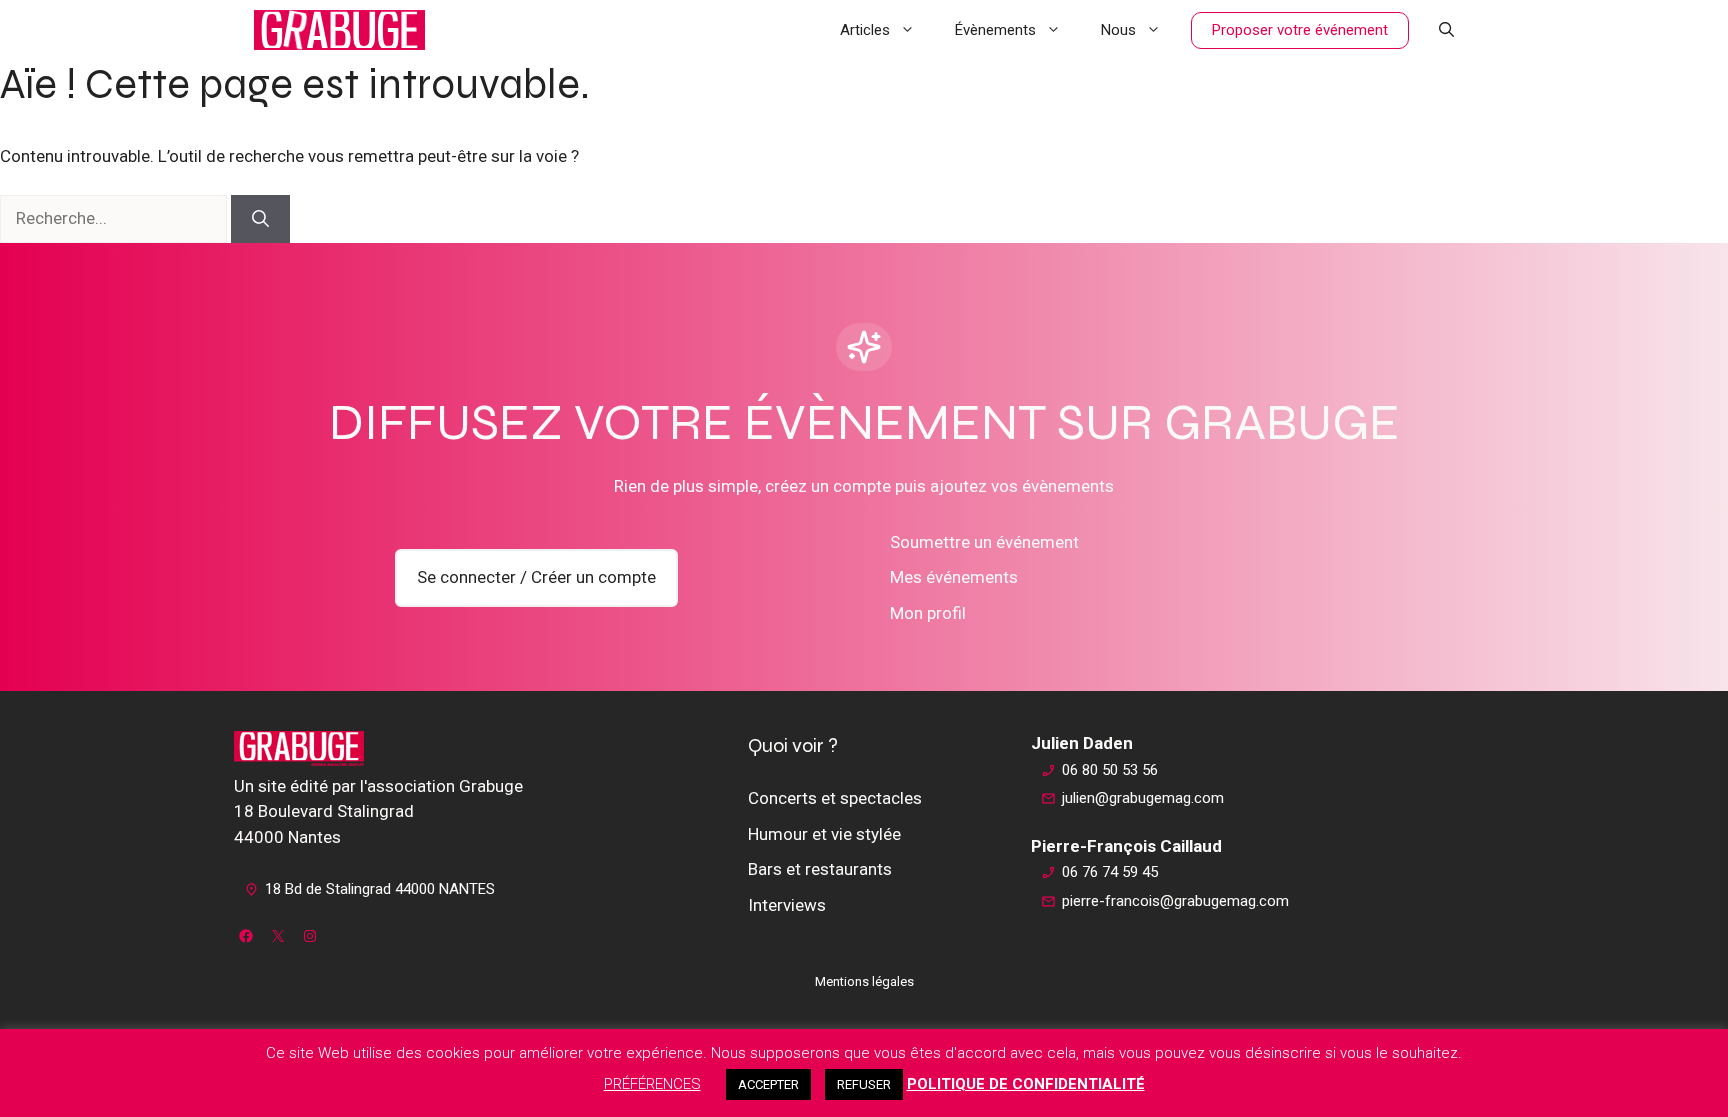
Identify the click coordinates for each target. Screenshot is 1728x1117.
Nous (1118, 30)
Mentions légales (864, 981)
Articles (865, 30)
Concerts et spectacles (835, 798)
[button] (1446, 30)
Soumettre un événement (984, 542)
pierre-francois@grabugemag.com (1175, 901)
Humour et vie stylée (824, 834)
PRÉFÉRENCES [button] (652, 1084)
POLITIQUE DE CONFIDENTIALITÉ (1026, 1084)
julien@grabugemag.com (1143, 798)
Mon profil (928, 613)
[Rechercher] (260, 219)
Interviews (787, 905)
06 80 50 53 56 (1110, 770)
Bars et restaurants (820, 869)
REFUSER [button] (864, 1084)
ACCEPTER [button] (768, 1084)
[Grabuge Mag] (339, 30)
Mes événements (954, 577)
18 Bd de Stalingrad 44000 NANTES (380, 889)
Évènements (995, 30)
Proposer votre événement (1300, 30)
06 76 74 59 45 (1110, 872)
